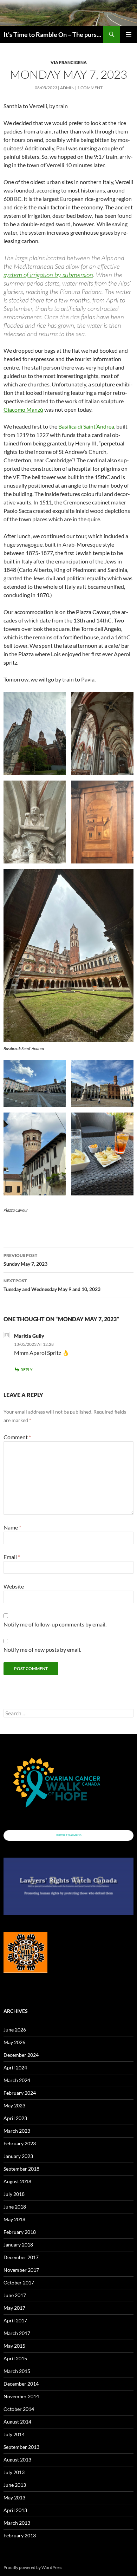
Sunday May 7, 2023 (25, 1260)
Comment (17, 1437)
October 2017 (19, 2282)
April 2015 (15, 2358)
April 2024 (15, 2068)
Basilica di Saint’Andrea (86, 426)
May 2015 (14, 2346)
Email (12, 1557)
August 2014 (17, 2422)
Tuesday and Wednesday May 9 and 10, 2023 (52, 1285)
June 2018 (15, 2207)
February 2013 (20, 2535)
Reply (27, 1369)
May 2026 (14, 2042)
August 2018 (17, 2181)
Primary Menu (129, 34)
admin (67, 88)
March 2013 (17, 2523)
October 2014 (19, 2409)
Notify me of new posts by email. (42, 1649)
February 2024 (20, 2093)
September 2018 (21, 2169)
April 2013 (15, 2510)
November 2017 (21, 2270)
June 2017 (15, 2295)
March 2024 (17, 2080)
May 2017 (14, 2308)
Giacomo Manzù (23, 409)
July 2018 (14, 2194)
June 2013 (15, 2485)
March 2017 (17, 2333)
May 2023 (14, 2105)
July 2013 (14, 2472)
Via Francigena (69, 62)
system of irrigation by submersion (48, 275)
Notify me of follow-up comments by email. (55, 1624)
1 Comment (90, 88)
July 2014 (14, 2434)
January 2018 (18, 2245)
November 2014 (21, 2396)
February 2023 (20, 2143)
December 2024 (21, 2055)
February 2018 (20, 2232)
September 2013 (21, 2447)
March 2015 (17, 2371)
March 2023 (17, 2131)
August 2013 (17, 2460)
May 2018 (14, 2219)
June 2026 (15, 2030)
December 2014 (21, 2384)
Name (12, 1527)
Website (14, 1586)
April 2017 (15, 2320)
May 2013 (14, 2497)
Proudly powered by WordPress (33, 2567)
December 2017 (21, 2257)
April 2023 (15, 2118)
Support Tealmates (69, 1835)
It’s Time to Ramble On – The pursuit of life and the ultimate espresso (53, 34)
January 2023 (18, 2156)
